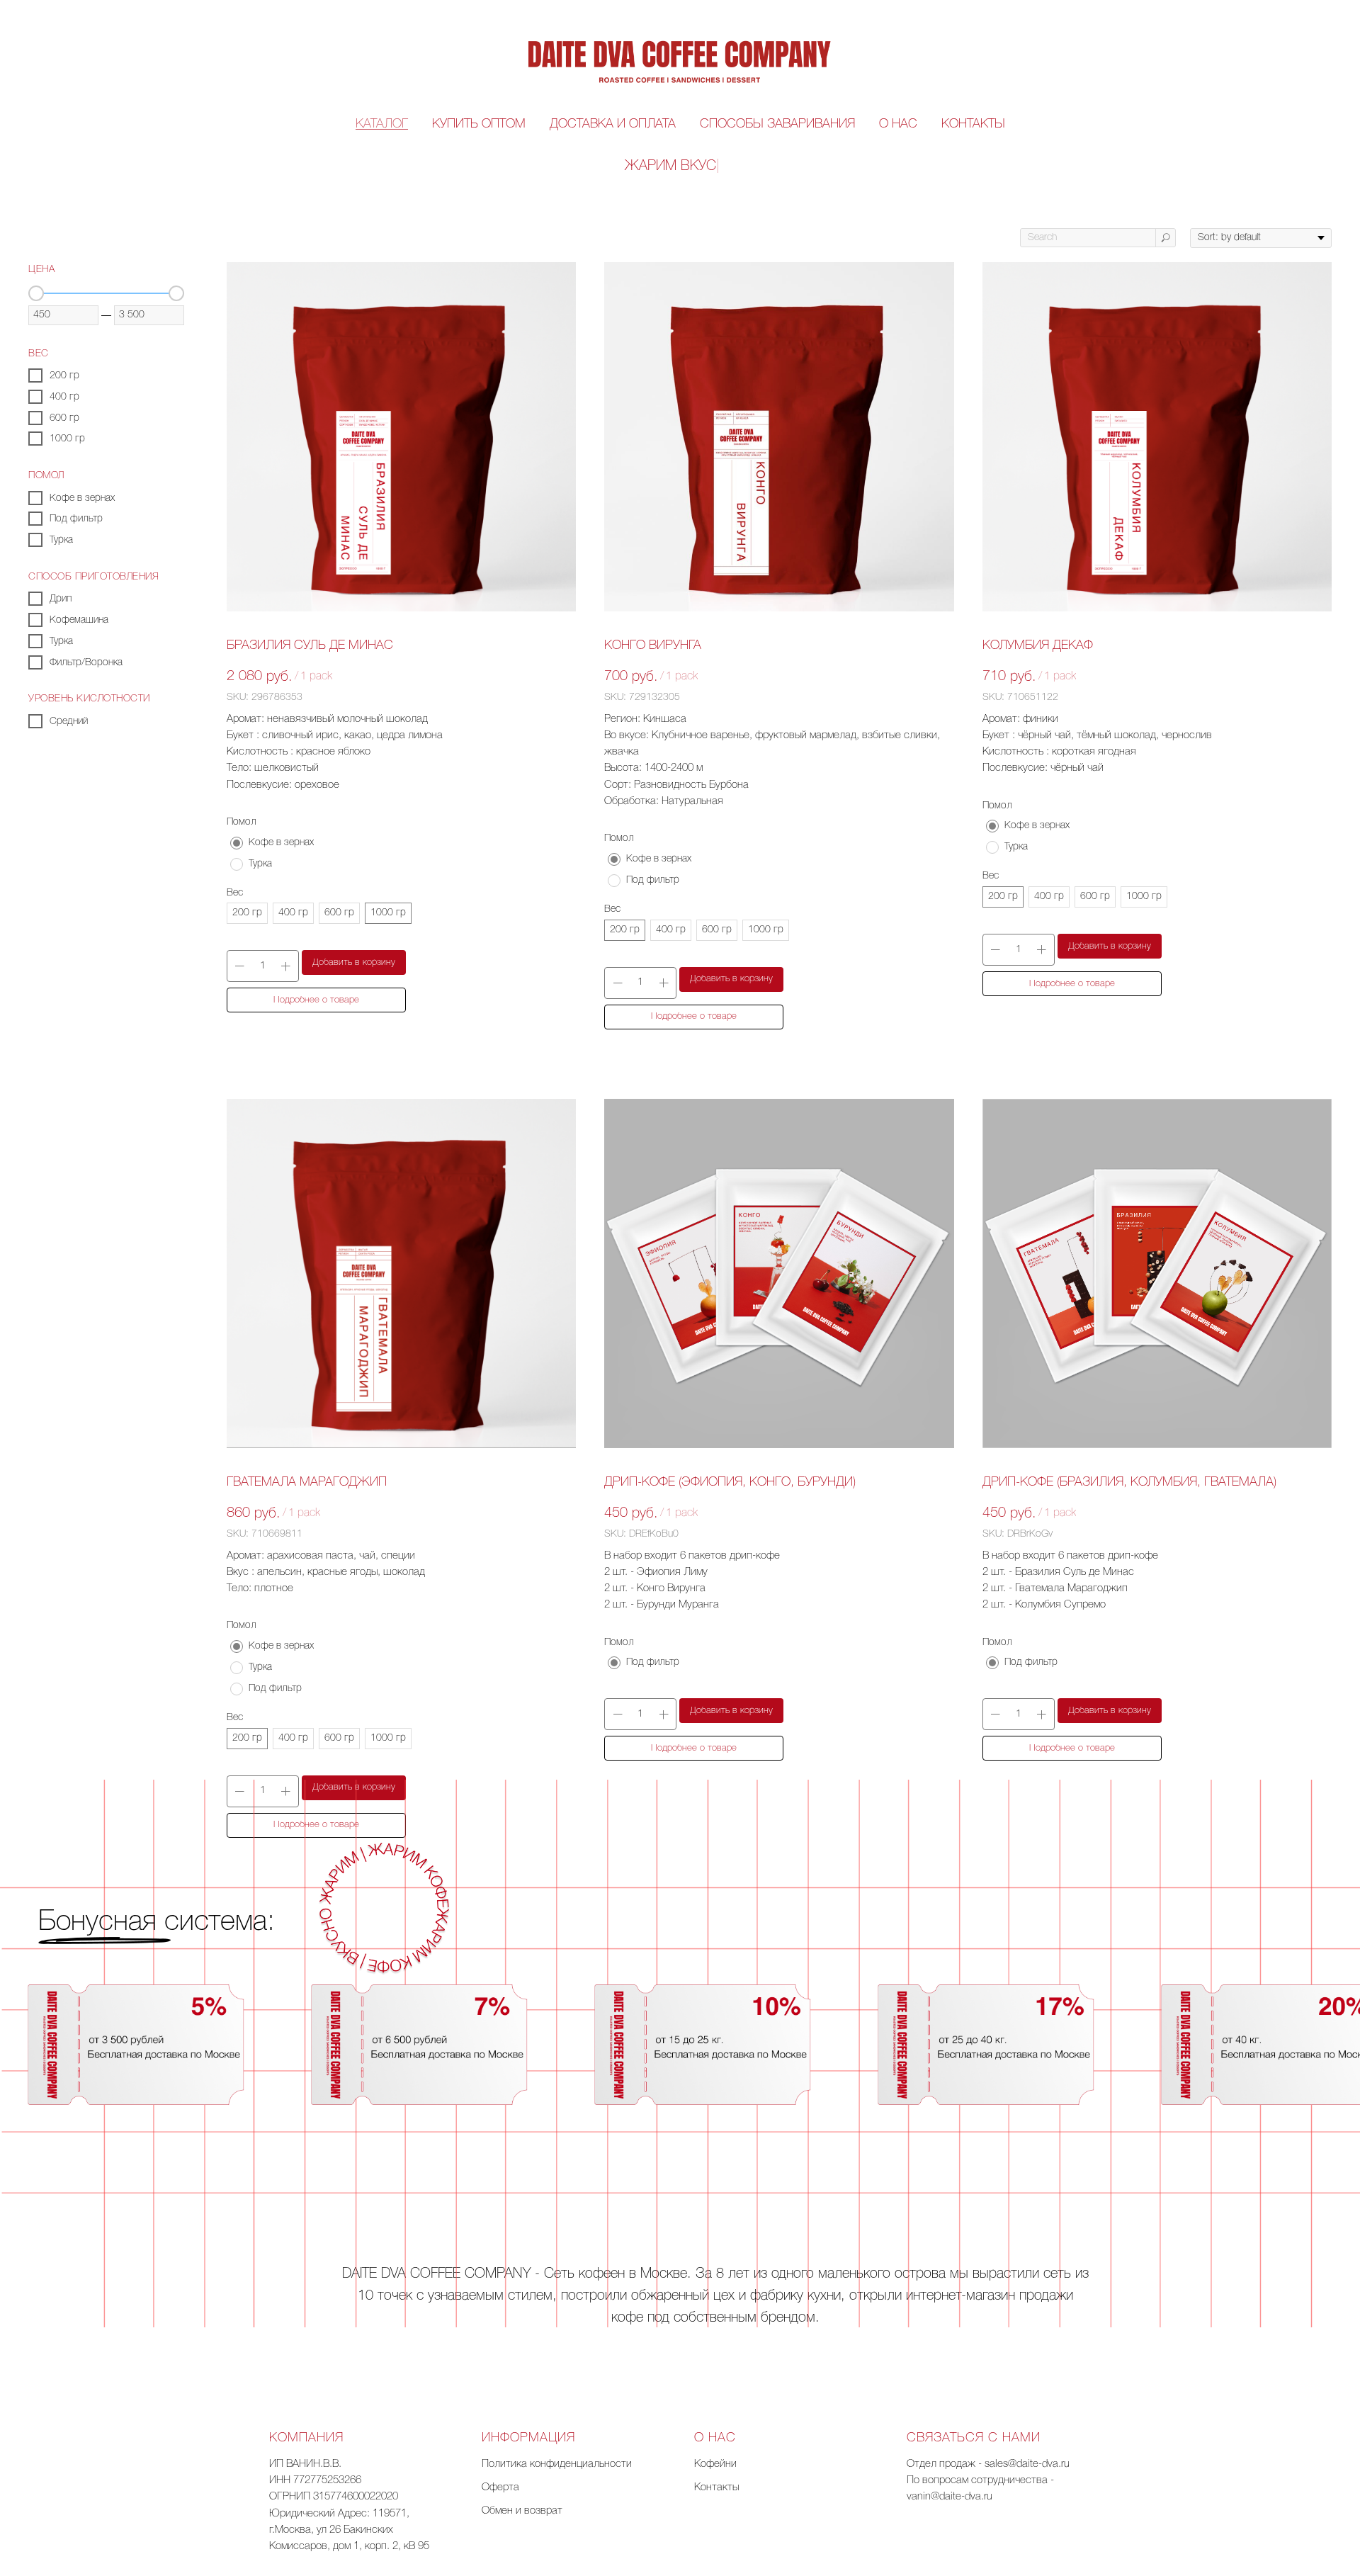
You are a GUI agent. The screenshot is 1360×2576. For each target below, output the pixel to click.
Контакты (973, 124)
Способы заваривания (777, 124)
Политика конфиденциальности (557, 2464)
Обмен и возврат (522, 2511)
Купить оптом (479, 124)
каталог (382, 124)
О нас (898, 124)
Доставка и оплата (613, 124)
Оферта (500, 2487)
